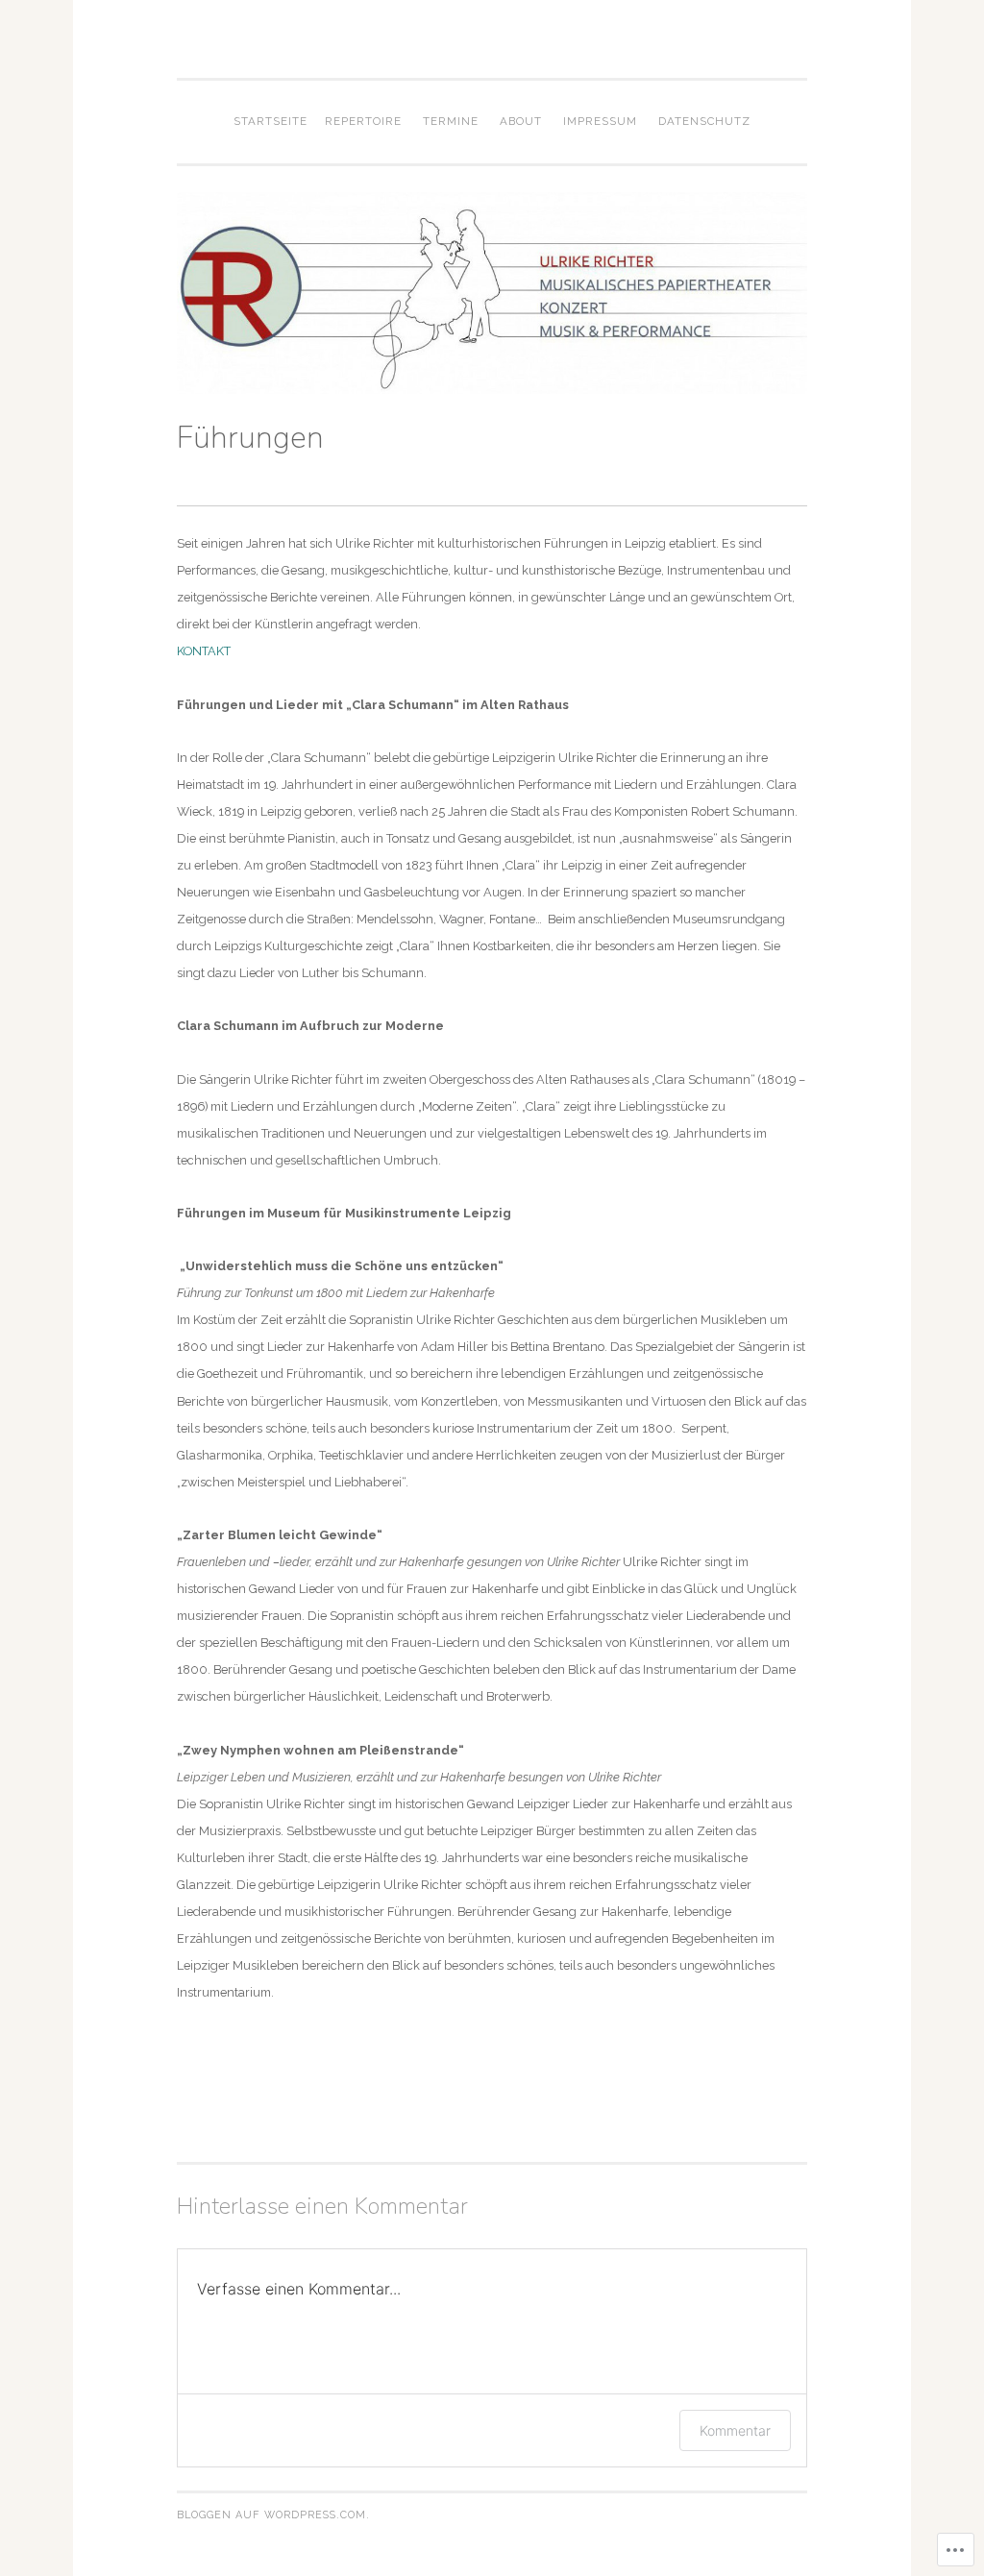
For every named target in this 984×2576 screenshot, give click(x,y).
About (521, 121)
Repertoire (363, 121)
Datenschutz (704, 121)
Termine (451, 121)
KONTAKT (204, 651)
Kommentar (735, 2430)
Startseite (271, 121)
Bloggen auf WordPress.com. (273, 2515)
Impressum (600, 121)
